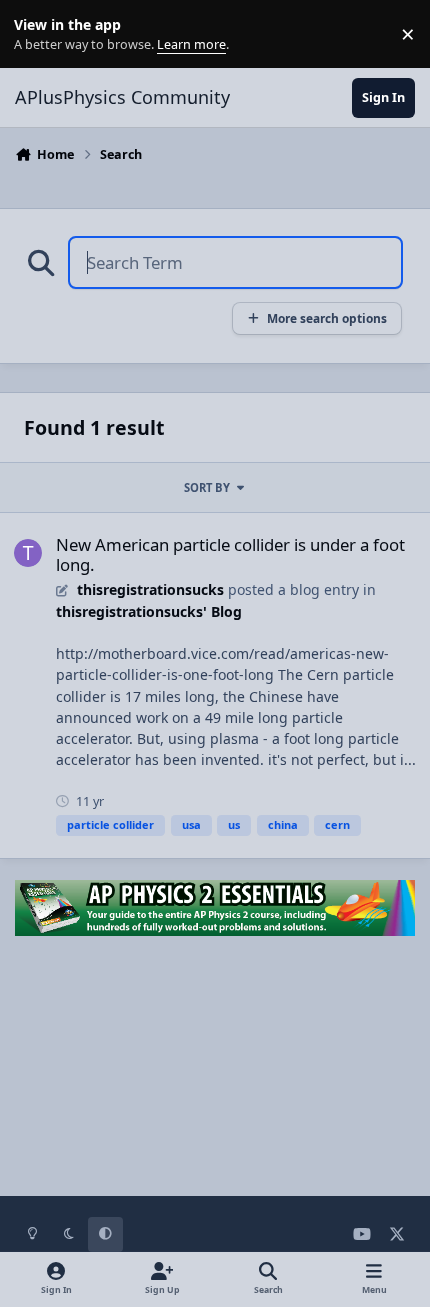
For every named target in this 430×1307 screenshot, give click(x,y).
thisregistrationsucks (150, 589)
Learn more (38, 34)
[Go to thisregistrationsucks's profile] (28, 553)
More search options (327, 318)
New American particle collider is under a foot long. (230, 554)
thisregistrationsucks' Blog (149, 611)
